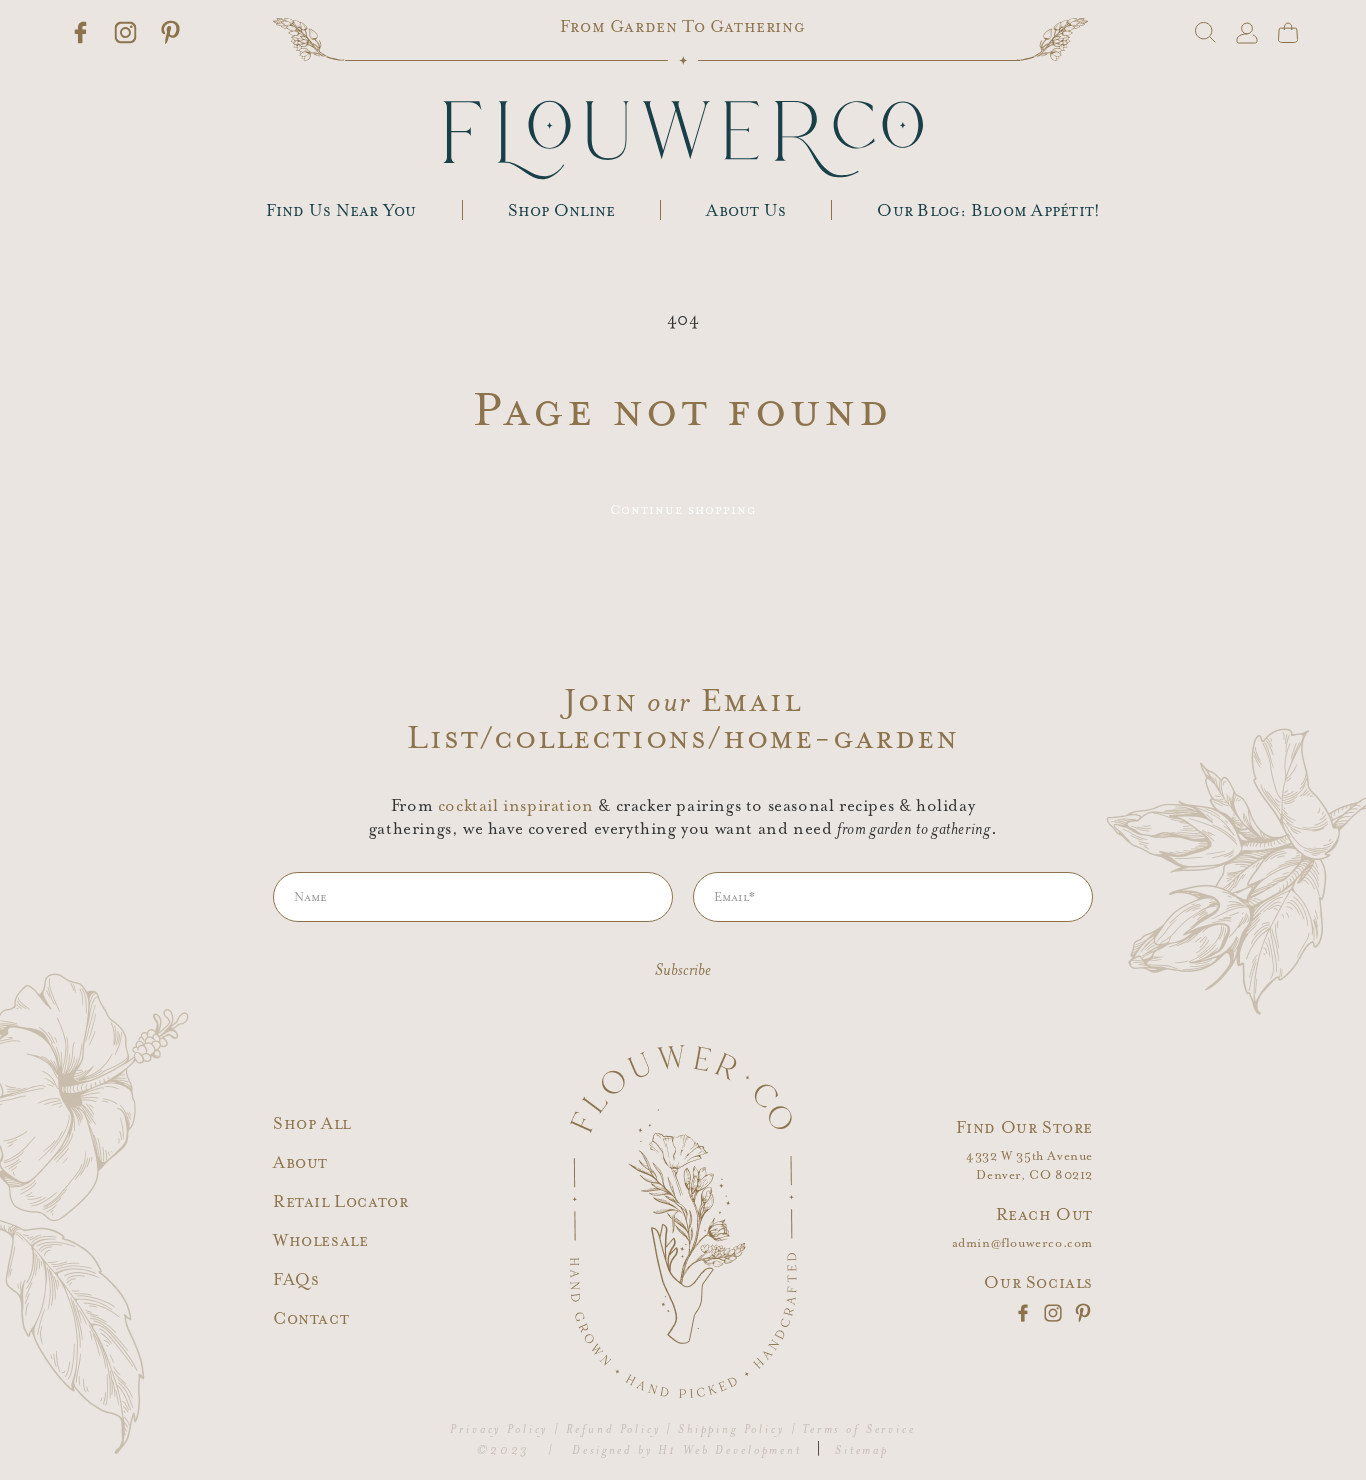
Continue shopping (683, 509)
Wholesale (320, 1240)
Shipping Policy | (737, 1429)
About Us (746, 210)
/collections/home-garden (719, 738)
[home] (683, 140)
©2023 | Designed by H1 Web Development (639, 1450)
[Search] (1205, 32)
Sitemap (862, 1450)
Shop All (312, 1123)
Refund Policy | (620, 1429)
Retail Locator (340, 1201)
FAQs (296, 1279)
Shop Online (562, 210)
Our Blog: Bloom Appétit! (988, 210)
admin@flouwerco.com (1022, 1243)
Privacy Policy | (505, 1429)
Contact (311, 1318)
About (300, 1162)
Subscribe (683, 970)
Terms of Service (859, 1429)
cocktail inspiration (516, 806)
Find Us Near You (341, 210)
